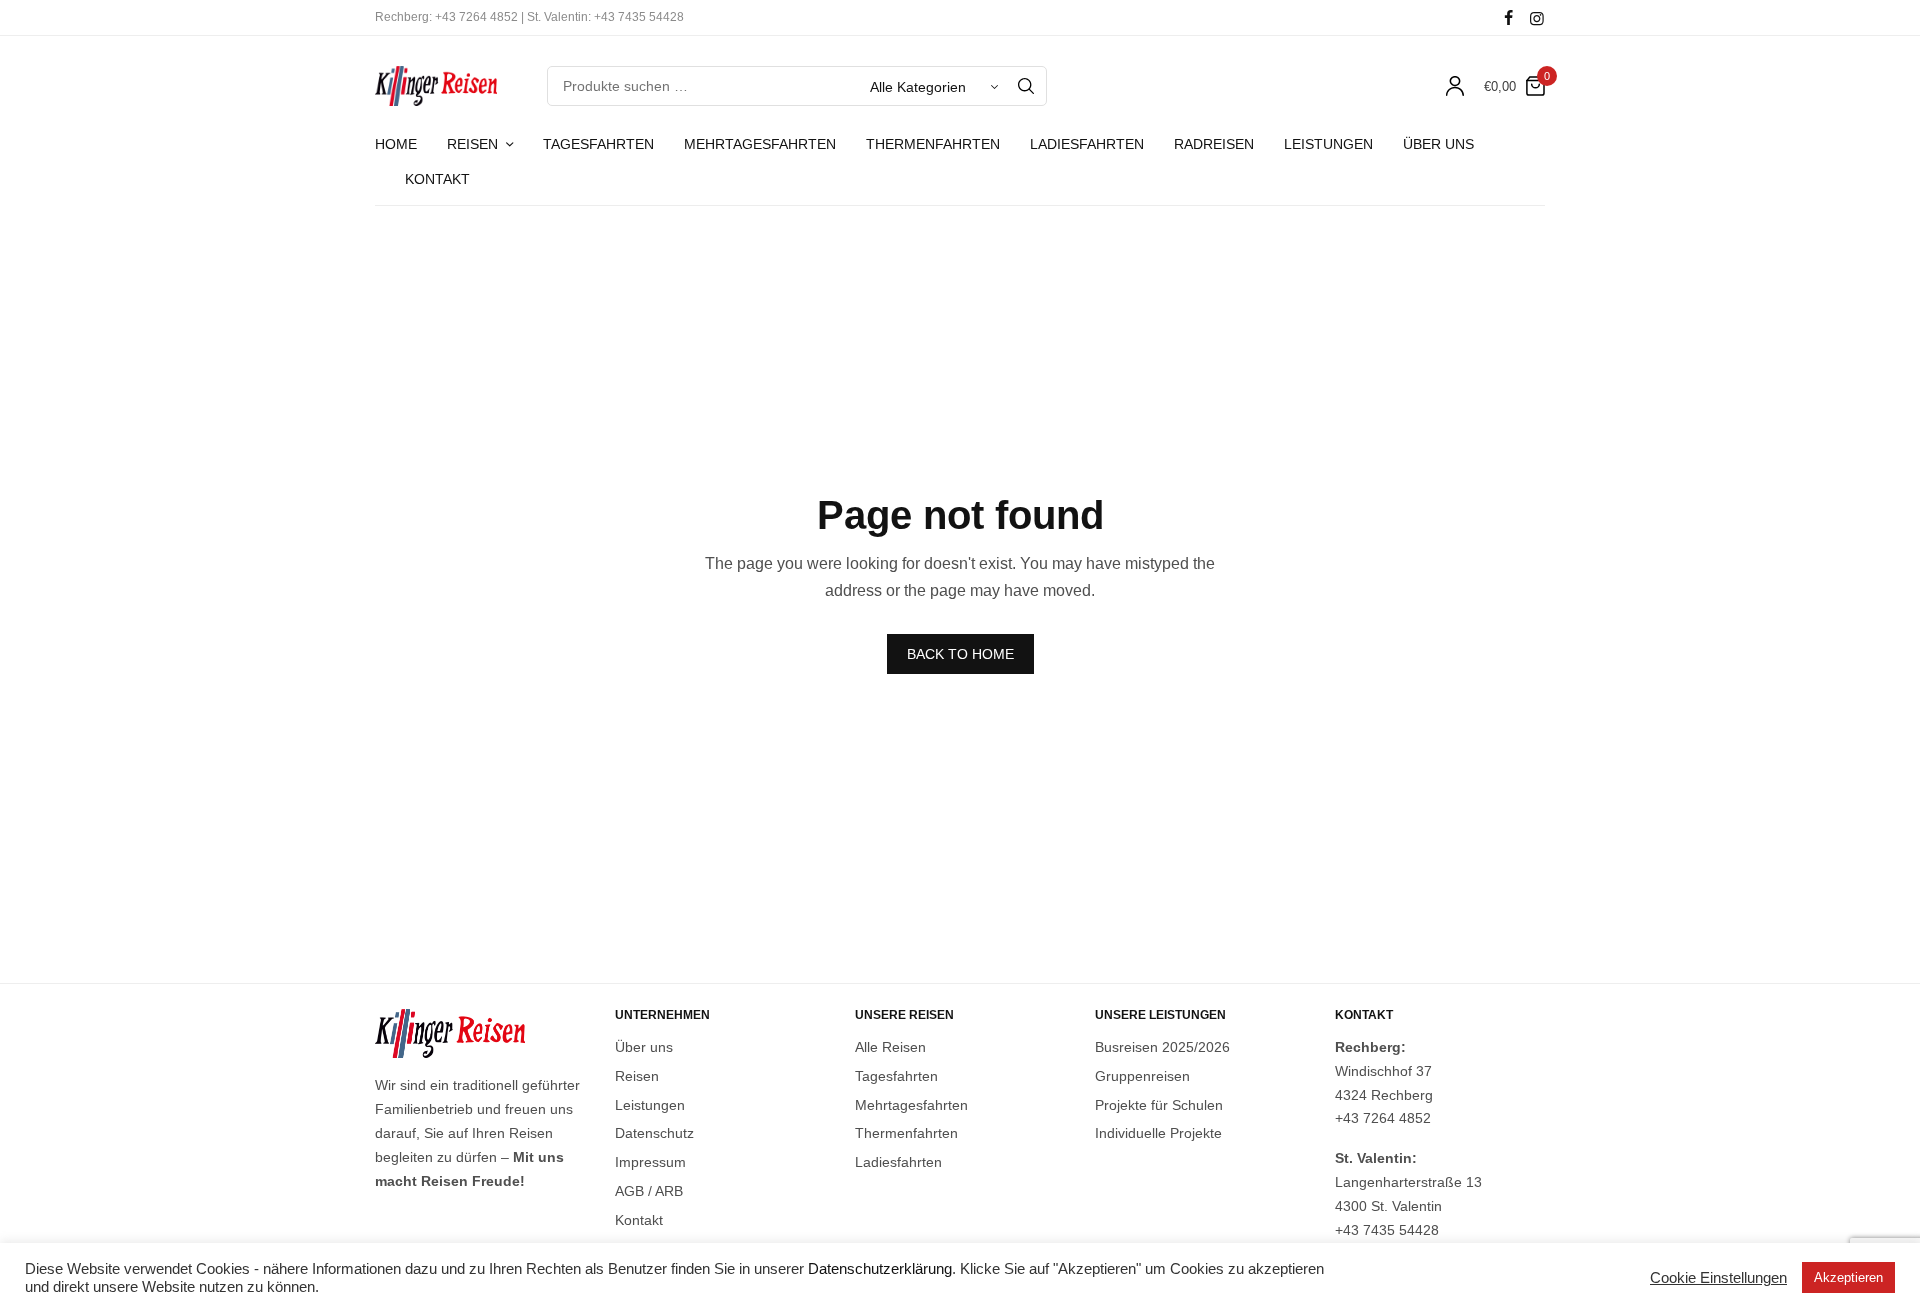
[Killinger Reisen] (436, 86)
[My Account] (1455, 86)
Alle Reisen (890, 1047)
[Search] (1026, 86)
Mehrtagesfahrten (760, 144)
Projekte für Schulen (1159, 1104)
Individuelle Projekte (1158, 1133)
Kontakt (437, 179)
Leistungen (1328, 144)
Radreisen (1214, 144)
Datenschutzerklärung (880, 1269)
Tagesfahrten (598, 144)
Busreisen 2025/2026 (1162, 1047)
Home (396, 144)
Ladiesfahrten (1087, 144)
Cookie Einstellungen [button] (1718, 1278)
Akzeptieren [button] (1848, 1277)
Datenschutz (654, 1133)
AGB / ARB (649, 1191)
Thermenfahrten (933, 144)
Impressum (650, 1162)
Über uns (1438, 144)
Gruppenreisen (1142, 1075)
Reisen (472, 144)
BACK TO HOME (960, 654)
